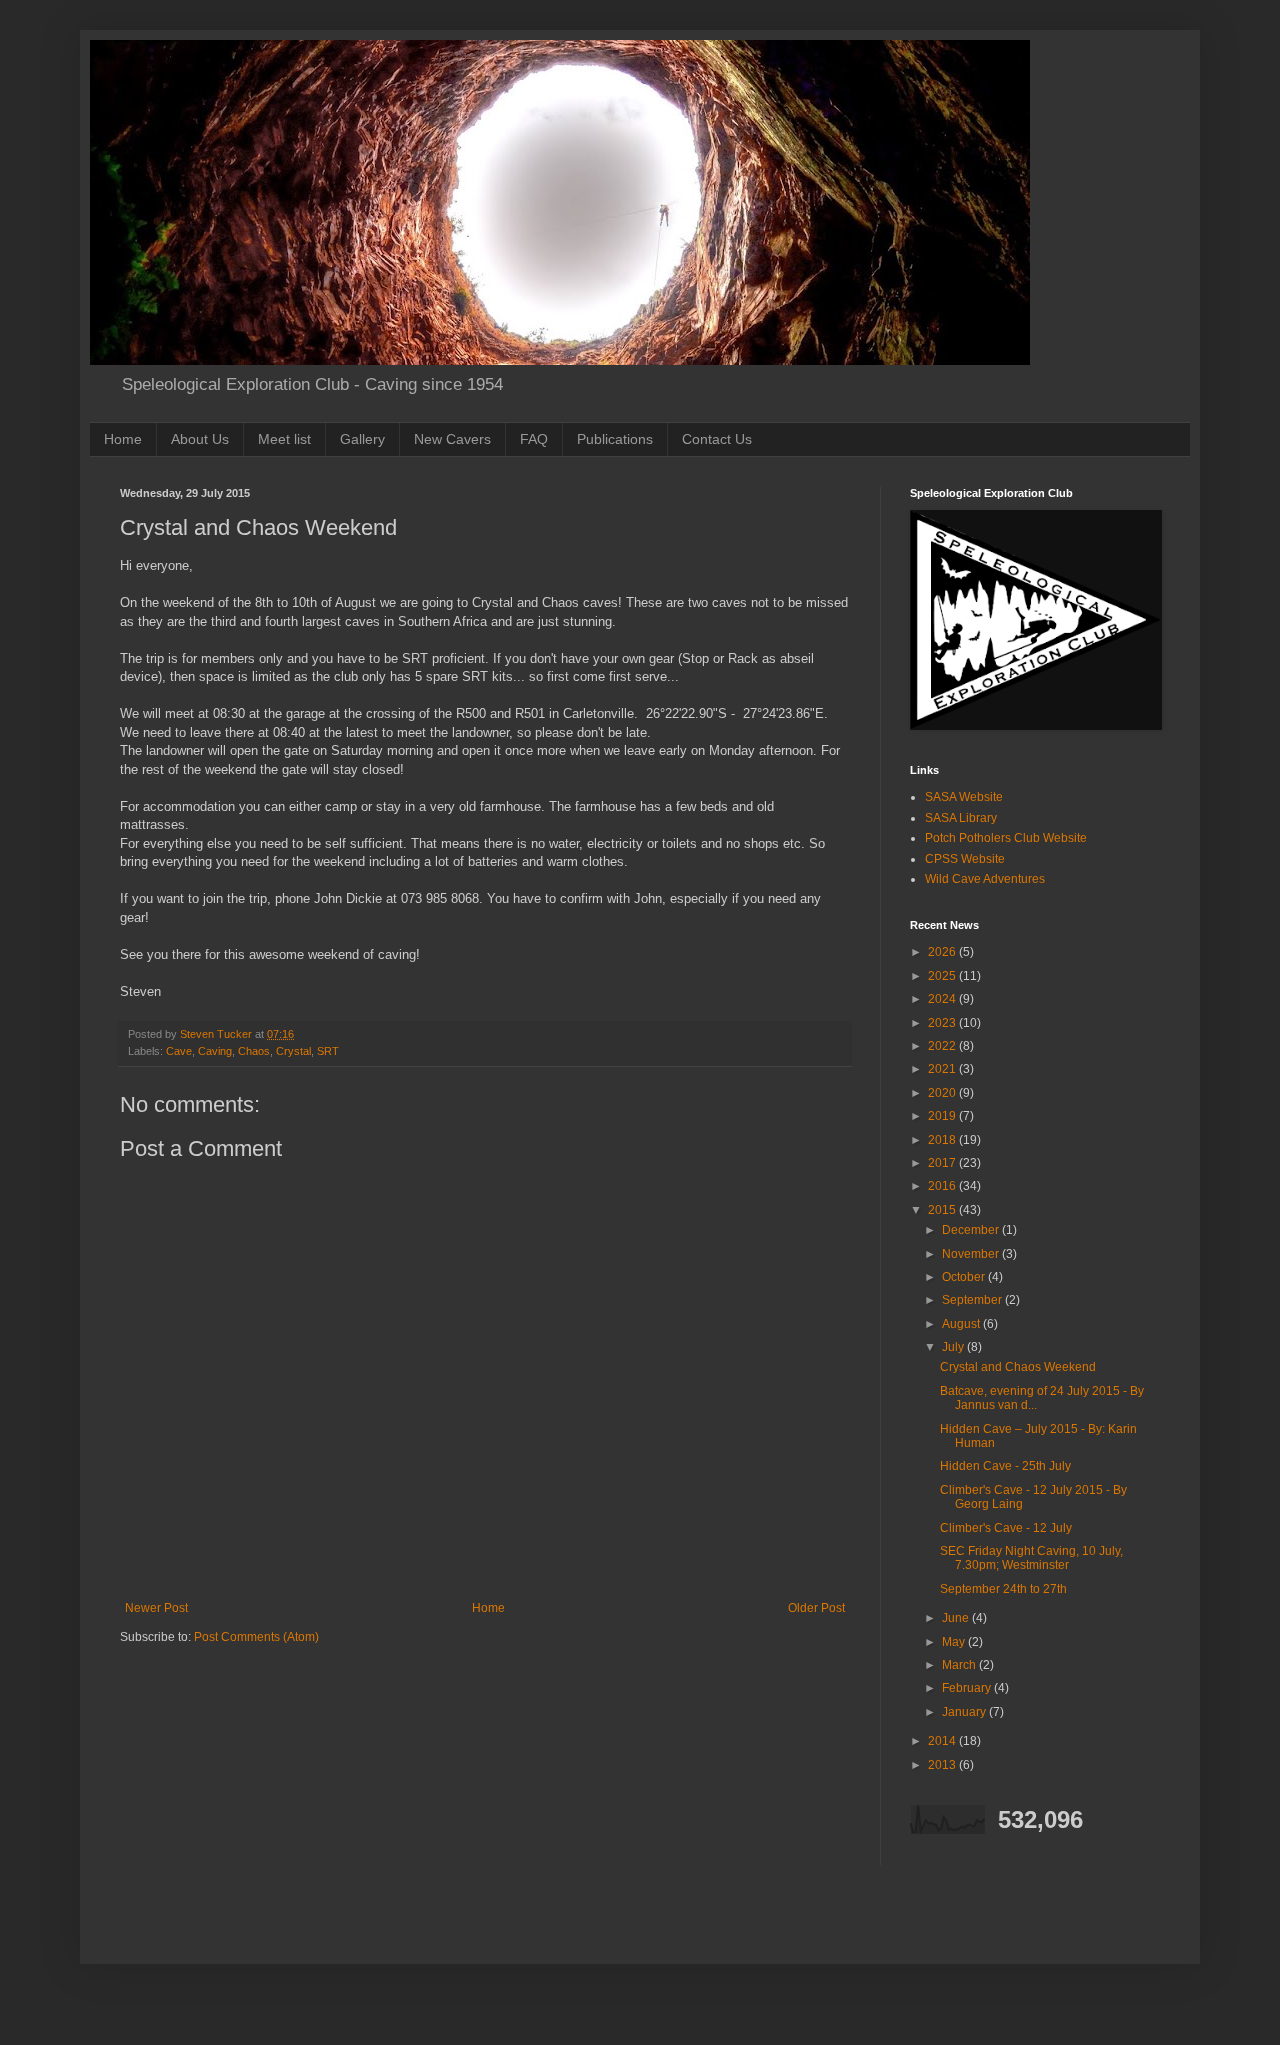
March (960, 1665)
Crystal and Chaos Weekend (1018, 1367)
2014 (943, 1741)
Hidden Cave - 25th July (1005, 1466)
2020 (943, 1093)
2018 (943, 1140)
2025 (943, 976)
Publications (615, 439)
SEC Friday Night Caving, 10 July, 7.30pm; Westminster (1031, 1558)
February (968, 1688)
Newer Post (156, 1608)
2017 (943, 1163)
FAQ (534, 439)
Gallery (362, 439)
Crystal (293, 1051)
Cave (179, 1051)
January (965, 1712)
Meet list (284, 439)
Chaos (254, 1051)
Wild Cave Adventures (985, 879)
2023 (943, 1023)
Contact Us (717, 439)
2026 (943, 952)
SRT (328, 1051)
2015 (943, 1210)
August (962, 1324)
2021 (943, 1069)
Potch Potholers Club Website (1006, 838)
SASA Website (964, 797)
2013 (943, 1765)
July (954, 1347)
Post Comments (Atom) (256, 1637)
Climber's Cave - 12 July (1006, 1528)
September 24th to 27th (1003, 1589)
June (957, 1618)
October (965, 1277)
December (972, 1230)
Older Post (816, 1608)
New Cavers (452, 439)
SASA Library (961, 818)
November (972, 1254)
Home (123, 439)
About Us (200, 439)
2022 (943, 1046)
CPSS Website (965, 859)
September (973, 1300)
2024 (943, 999)
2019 (943, 1116)
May (955, 1642)
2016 (943, 1186)
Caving (215, 1051)
